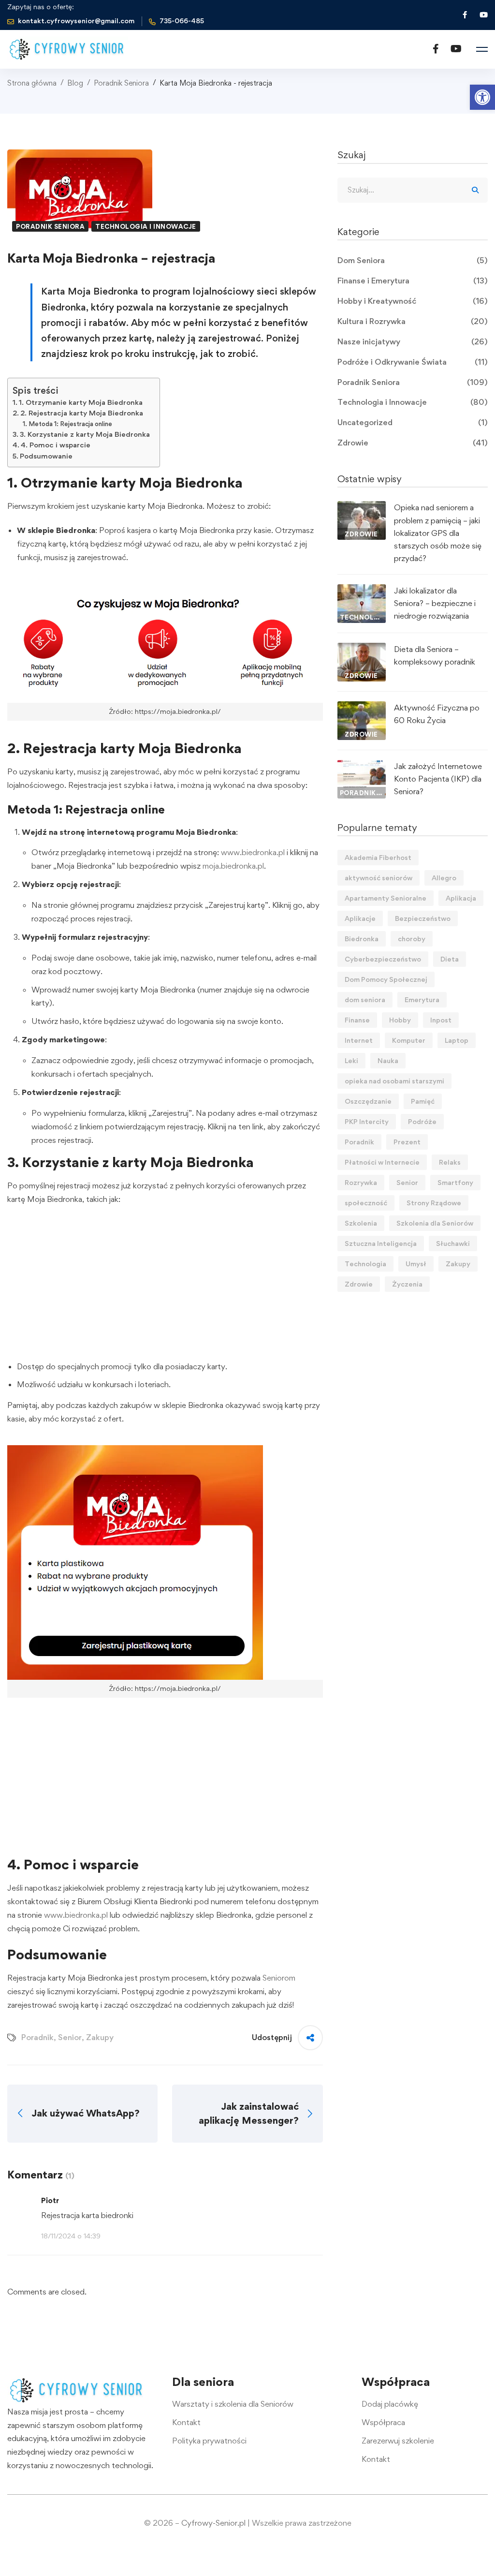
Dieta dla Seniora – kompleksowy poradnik (435, 655)
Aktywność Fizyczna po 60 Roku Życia (437, 714)
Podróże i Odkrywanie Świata (413, 362)
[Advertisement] (165, 1285)
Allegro (444, 878)
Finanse (357, 1020)
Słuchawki (453, 1243)
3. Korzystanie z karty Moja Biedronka (85, 434)
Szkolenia (361, 1223)
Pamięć (423, 1101)
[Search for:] (413, 190)
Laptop (457, 1040)
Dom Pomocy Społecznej (386, 979)
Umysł (416, 1264)
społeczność (366, 1203)
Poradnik (37, 2037)
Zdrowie (413, 443)
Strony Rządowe (434, 1203)
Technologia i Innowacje (146, 226)
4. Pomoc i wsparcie (56, 445)
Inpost (441, 1020)
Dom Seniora (413, 260)
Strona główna (32, 83)
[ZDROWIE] (362, 507)
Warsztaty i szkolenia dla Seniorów (233, 2404)
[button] (482, 97)
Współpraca (383, 2422)
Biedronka (362, 939)
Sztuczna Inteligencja (381, 1243)
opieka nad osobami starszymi (394, 1081)
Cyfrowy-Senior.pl (213, 2523)
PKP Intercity (367, 1121)
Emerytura (422, 999)
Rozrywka (361, 1182)
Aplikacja (461, 898)
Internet (359, 1040)
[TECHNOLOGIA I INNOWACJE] (362, 591)
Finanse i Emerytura (413, 281)
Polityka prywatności (209, 2441)
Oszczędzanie (368, 1101)
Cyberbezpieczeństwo (383, 959)
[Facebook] (436, 49)
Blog (75, 83)
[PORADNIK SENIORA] (362, 766)
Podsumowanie (46, 456)
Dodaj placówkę (390, 2404)
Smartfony (455, 1182)
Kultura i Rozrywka (413, 321)
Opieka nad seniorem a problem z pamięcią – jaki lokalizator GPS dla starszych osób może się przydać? (438, 533)
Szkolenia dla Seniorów (435, 1223)
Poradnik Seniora (121, 83)
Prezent (407, 1142)
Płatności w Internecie (382, 1162)
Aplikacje (360, 918)
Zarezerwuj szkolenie (398, 2441)
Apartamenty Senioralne (386, 898)
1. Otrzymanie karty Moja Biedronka (81, 402)
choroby (412, 939)
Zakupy (100, 2037)
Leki (351, 1060)
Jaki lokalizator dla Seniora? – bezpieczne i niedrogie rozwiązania (435, 603)
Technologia (365, 1264)
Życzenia (407, 1284)
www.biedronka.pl (253, 852)
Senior (70, 2037)
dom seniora (365, 999)
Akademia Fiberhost (378, 857)
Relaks (450, 1162)
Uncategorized (413, 422)
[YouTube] (456, 49)
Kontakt (186, 2422)
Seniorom (279, 1978)
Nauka (388, 1060)
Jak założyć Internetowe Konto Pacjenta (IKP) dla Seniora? (438, 779)
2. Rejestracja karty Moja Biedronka (82, 413)
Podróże (422, 1121)
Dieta (450, 959)
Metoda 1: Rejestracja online (70, 424)
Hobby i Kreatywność (413, 301)
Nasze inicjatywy (413, 341)
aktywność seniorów (379, 878)
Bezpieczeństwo (423, 918)
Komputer (409, 1040)
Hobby (400, 1020)
